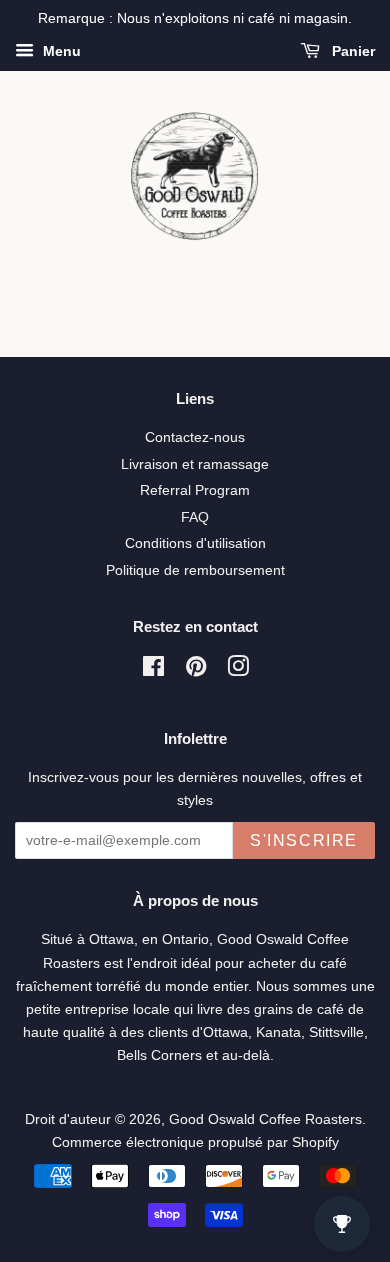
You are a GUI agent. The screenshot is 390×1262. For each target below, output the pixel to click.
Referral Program (195, 490)
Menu (60, 51)
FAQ (195, 517)
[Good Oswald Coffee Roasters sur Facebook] (153, 670)
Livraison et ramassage (195, 464)
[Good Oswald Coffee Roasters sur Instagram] (238, 670)
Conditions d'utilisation (195, 543)
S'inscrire (304, 840)
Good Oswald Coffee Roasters (265, 1119)
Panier (351, 51)
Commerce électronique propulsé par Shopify (195, 1142)
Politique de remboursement (195, 570)
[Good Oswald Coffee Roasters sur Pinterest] (196, 670)
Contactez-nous (195, 437)
